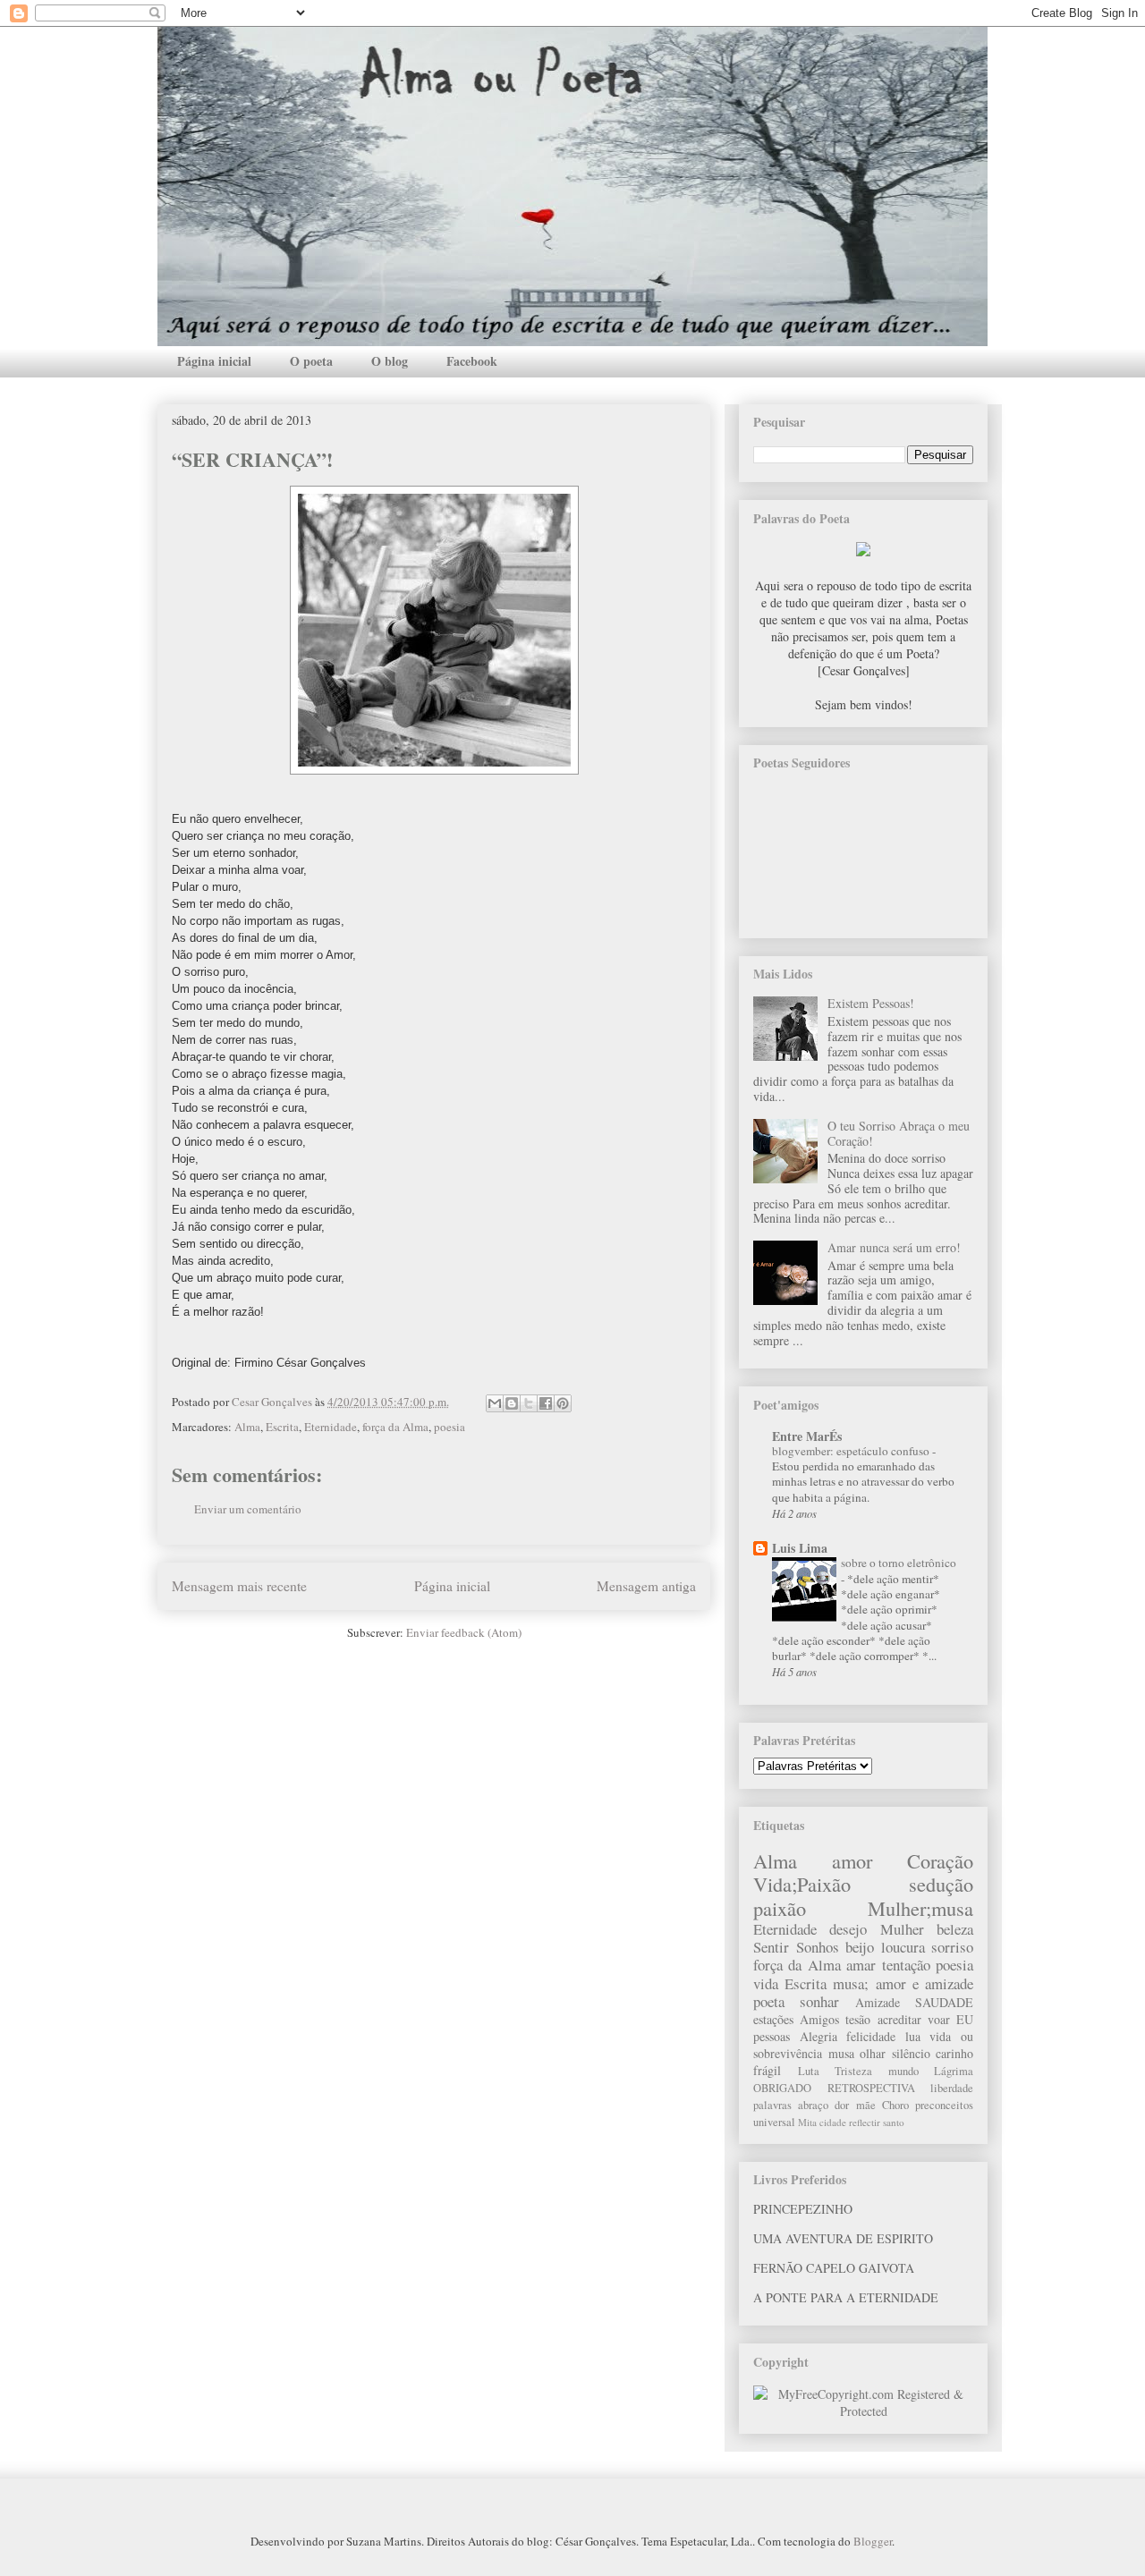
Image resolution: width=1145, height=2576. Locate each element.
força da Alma (395, 1427)
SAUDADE (944, 2002)
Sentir (771, 1947)
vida (766, 1983)
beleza (955, 1929)
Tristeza (853, 2071)
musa (841, 2053)
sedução (941, 1884)
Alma (247, 1427)
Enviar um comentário (248, 1509)
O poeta (311, 361)
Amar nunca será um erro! (894, 1247)
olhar (873, 2053)
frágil (767, 2070)
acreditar (899, 2019)
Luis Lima (800, 1548)
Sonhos (818, 1947)
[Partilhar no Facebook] (546, 1403)
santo (894, 2122)
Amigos (819, 2019)
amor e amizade (924, 1983)
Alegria (818, 2036)
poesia (450, 1427)
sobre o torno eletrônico (899, 1563)
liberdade (952, 2088)
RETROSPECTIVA (871, 2088)
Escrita (282, 1427)
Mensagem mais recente (239, 1586)
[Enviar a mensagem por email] (495, 1403)
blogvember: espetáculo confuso (852, 1451)
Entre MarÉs (807, 1436)
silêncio (911, 2053)
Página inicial (214, 361)
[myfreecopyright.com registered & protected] (863, 2411)
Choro (895, 2105)
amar (861, 1965)
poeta (769, 2001)
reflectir (865, 2122)
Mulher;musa (920, 1908)
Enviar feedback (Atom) (464, 1632)
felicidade (871, 2036)
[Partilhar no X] (529, 1403)
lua (913, 2036)
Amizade (878, 2002)
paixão (780, 1908)
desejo (848, 1929)
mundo (903, 2071)
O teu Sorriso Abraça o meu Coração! (899, 1133)
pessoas (772, 2036)
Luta (809, 2071)
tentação (906, 1965)
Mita (807, 2122)
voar (939, 2019)
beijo (860, 1947)
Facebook (472, 361)
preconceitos (944, 2105)
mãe (866, 2105)
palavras (772, 2105)
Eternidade (331, 1427)
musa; (851, 1983)
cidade (833, 2122)
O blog (390, 361)
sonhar (819, 2001)
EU (965, 2019)
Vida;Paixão (802, 1884)
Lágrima (954, 2071)
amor (852, 1860)
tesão (858, 2019)
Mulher (902, 1929)
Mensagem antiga (646, 1586)
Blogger (873, 2541)
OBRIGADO (782, 2088)
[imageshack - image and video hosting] (863, 551)
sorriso (952, 1947)
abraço (813, 2105)
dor (842, 2105)
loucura (903, 1947)
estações (773, 2019)
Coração (940, 1860)
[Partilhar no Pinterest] (563, 1403)
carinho (954, 2053)
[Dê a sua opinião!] (512, 1403)
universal (774, 2122)
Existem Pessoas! (871, 1003)
